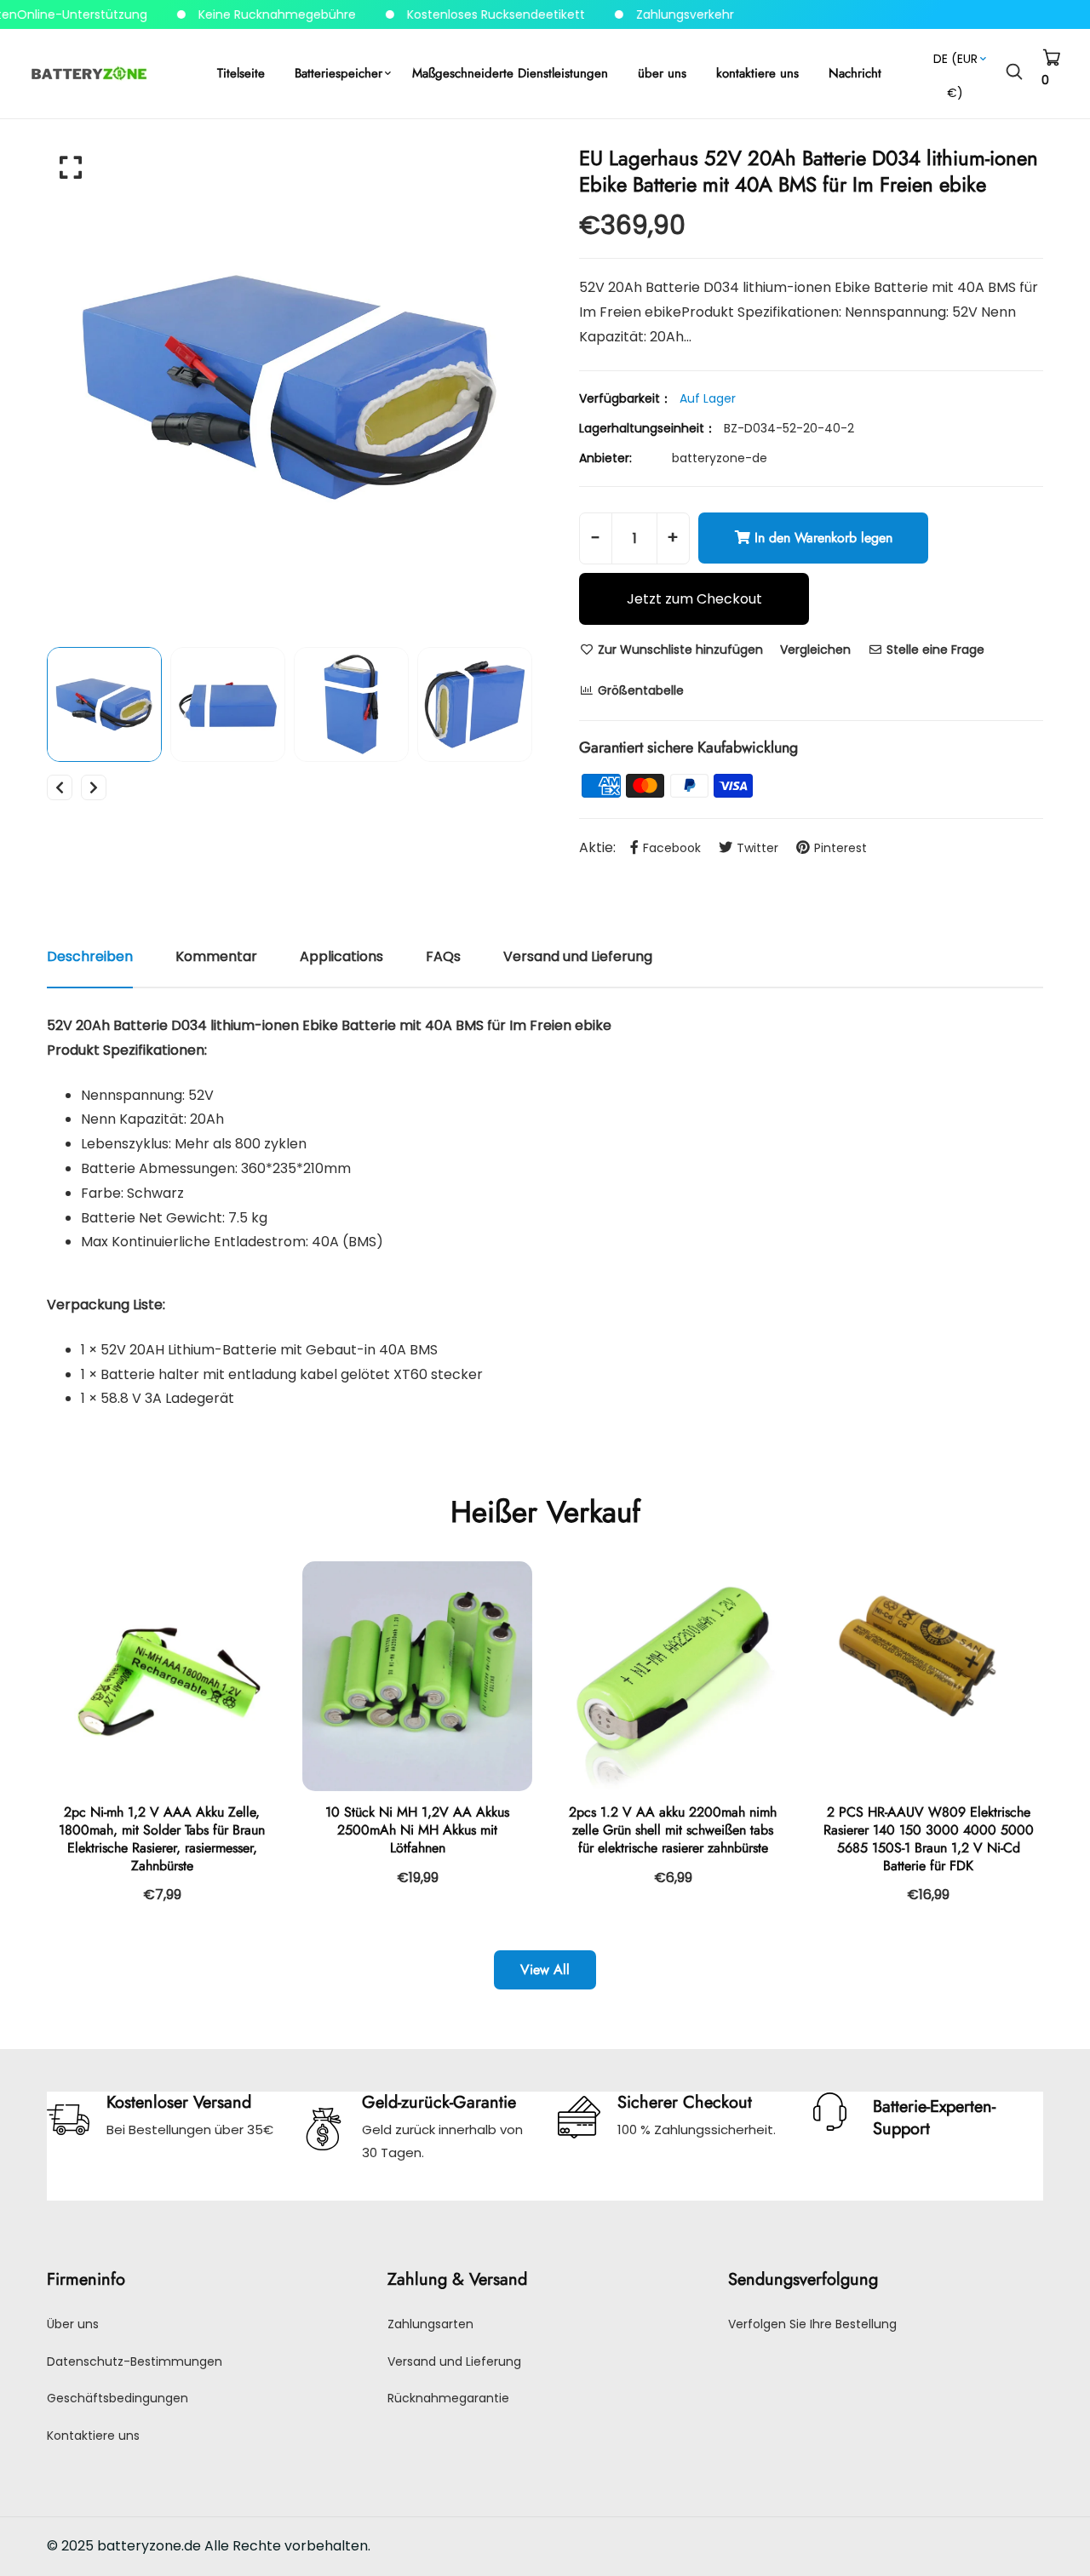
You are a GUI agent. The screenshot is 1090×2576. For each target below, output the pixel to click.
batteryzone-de (720, 458)
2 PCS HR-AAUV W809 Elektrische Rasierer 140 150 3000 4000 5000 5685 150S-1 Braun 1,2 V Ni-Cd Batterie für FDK (929, 1838)
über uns (662, 73)
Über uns (73, 2324)
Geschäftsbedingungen (118, 2398)
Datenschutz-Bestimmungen (135, 2361)
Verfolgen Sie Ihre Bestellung (812, 2324)
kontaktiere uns (757, 73)
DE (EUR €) (955, 63)
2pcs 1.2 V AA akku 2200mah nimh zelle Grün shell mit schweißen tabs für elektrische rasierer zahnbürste (673, 1830)
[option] (290, 387)
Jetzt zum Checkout (694, 599)
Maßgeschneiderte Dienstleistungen (510, 73)
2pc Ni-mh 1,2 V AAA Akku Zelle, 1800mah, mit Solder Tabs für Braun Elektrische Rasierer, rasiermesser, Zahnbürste (162, 1838)
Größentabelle (639, 690)
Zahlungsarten (430, 2324)
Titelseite (241, 73)
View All (545, 1969)
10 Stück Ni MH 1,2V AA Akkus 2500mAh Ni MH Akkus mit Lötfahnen (417, 1830)
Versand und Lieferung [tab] (578, 956)
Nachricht (855, 73)
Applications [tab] (341, 956)
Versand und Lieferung (454, 2361)
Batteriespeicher (338, 73)
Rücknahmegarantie (448, 2398)
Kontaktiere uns (93, 2436)
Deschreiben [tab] (90, 956)
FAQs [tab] (443, 956)
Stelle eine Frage (934, 650)
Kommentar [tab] (216, 956)
